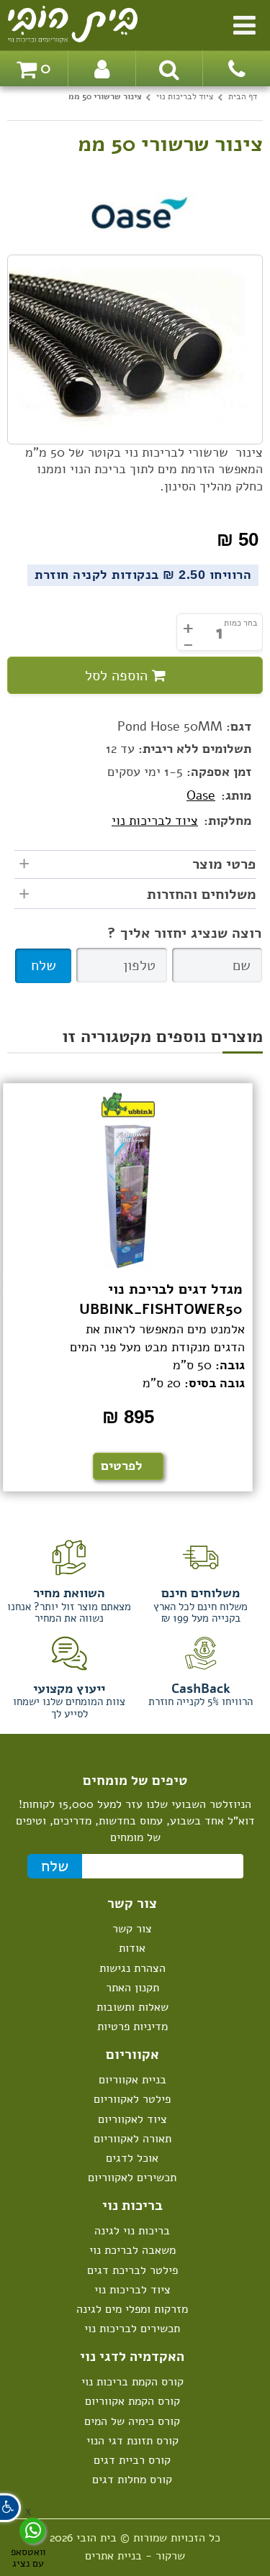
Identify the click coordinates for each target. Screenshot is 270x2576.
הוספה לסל (118, 676)
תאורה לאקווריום (132, 2139)
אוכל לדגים (132, 2158)
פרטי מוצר (224, 864)
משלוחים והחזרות (201, 895)
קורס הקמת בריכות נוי (132, 2382)
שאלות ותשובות (132, 2007)
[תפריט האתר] (244, 23)
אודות (132, 1948)
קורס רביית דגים (132, 2460)
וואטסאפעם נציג (28, 2557)
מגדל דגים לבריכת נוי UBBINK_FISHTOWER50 (161, 1300)
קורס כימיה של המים (132, 2421)
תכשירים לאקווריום (132, 2178)
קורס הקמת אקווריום (132, 2401)
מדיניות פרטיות (132, 2027)
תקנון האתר (132, 1988)
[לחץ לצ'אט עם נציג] (32, 2531)
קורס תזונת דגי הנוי (132, 2441)
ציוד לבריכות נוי (155, 821)
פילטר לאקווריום (132, 2099)
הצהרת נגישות (132, 1968)
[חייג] (236, 68)
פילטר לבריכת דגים (132, 2270)
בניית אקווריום (132, 2080)
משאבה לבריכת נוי (132, 2250)
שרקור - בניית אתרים (135, 2556)
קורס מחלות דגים (132, 2480)
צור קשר (132, 1929)
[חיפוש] (169, 68)
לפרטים (122, 1466)
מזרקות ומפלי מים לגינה (132, 2309)
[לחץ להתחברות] (102, 68)
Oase (201, 795)
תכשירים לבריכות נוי (132, 2329)
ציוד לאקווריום (132, 2119)
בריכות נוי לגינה (132, 2231)
